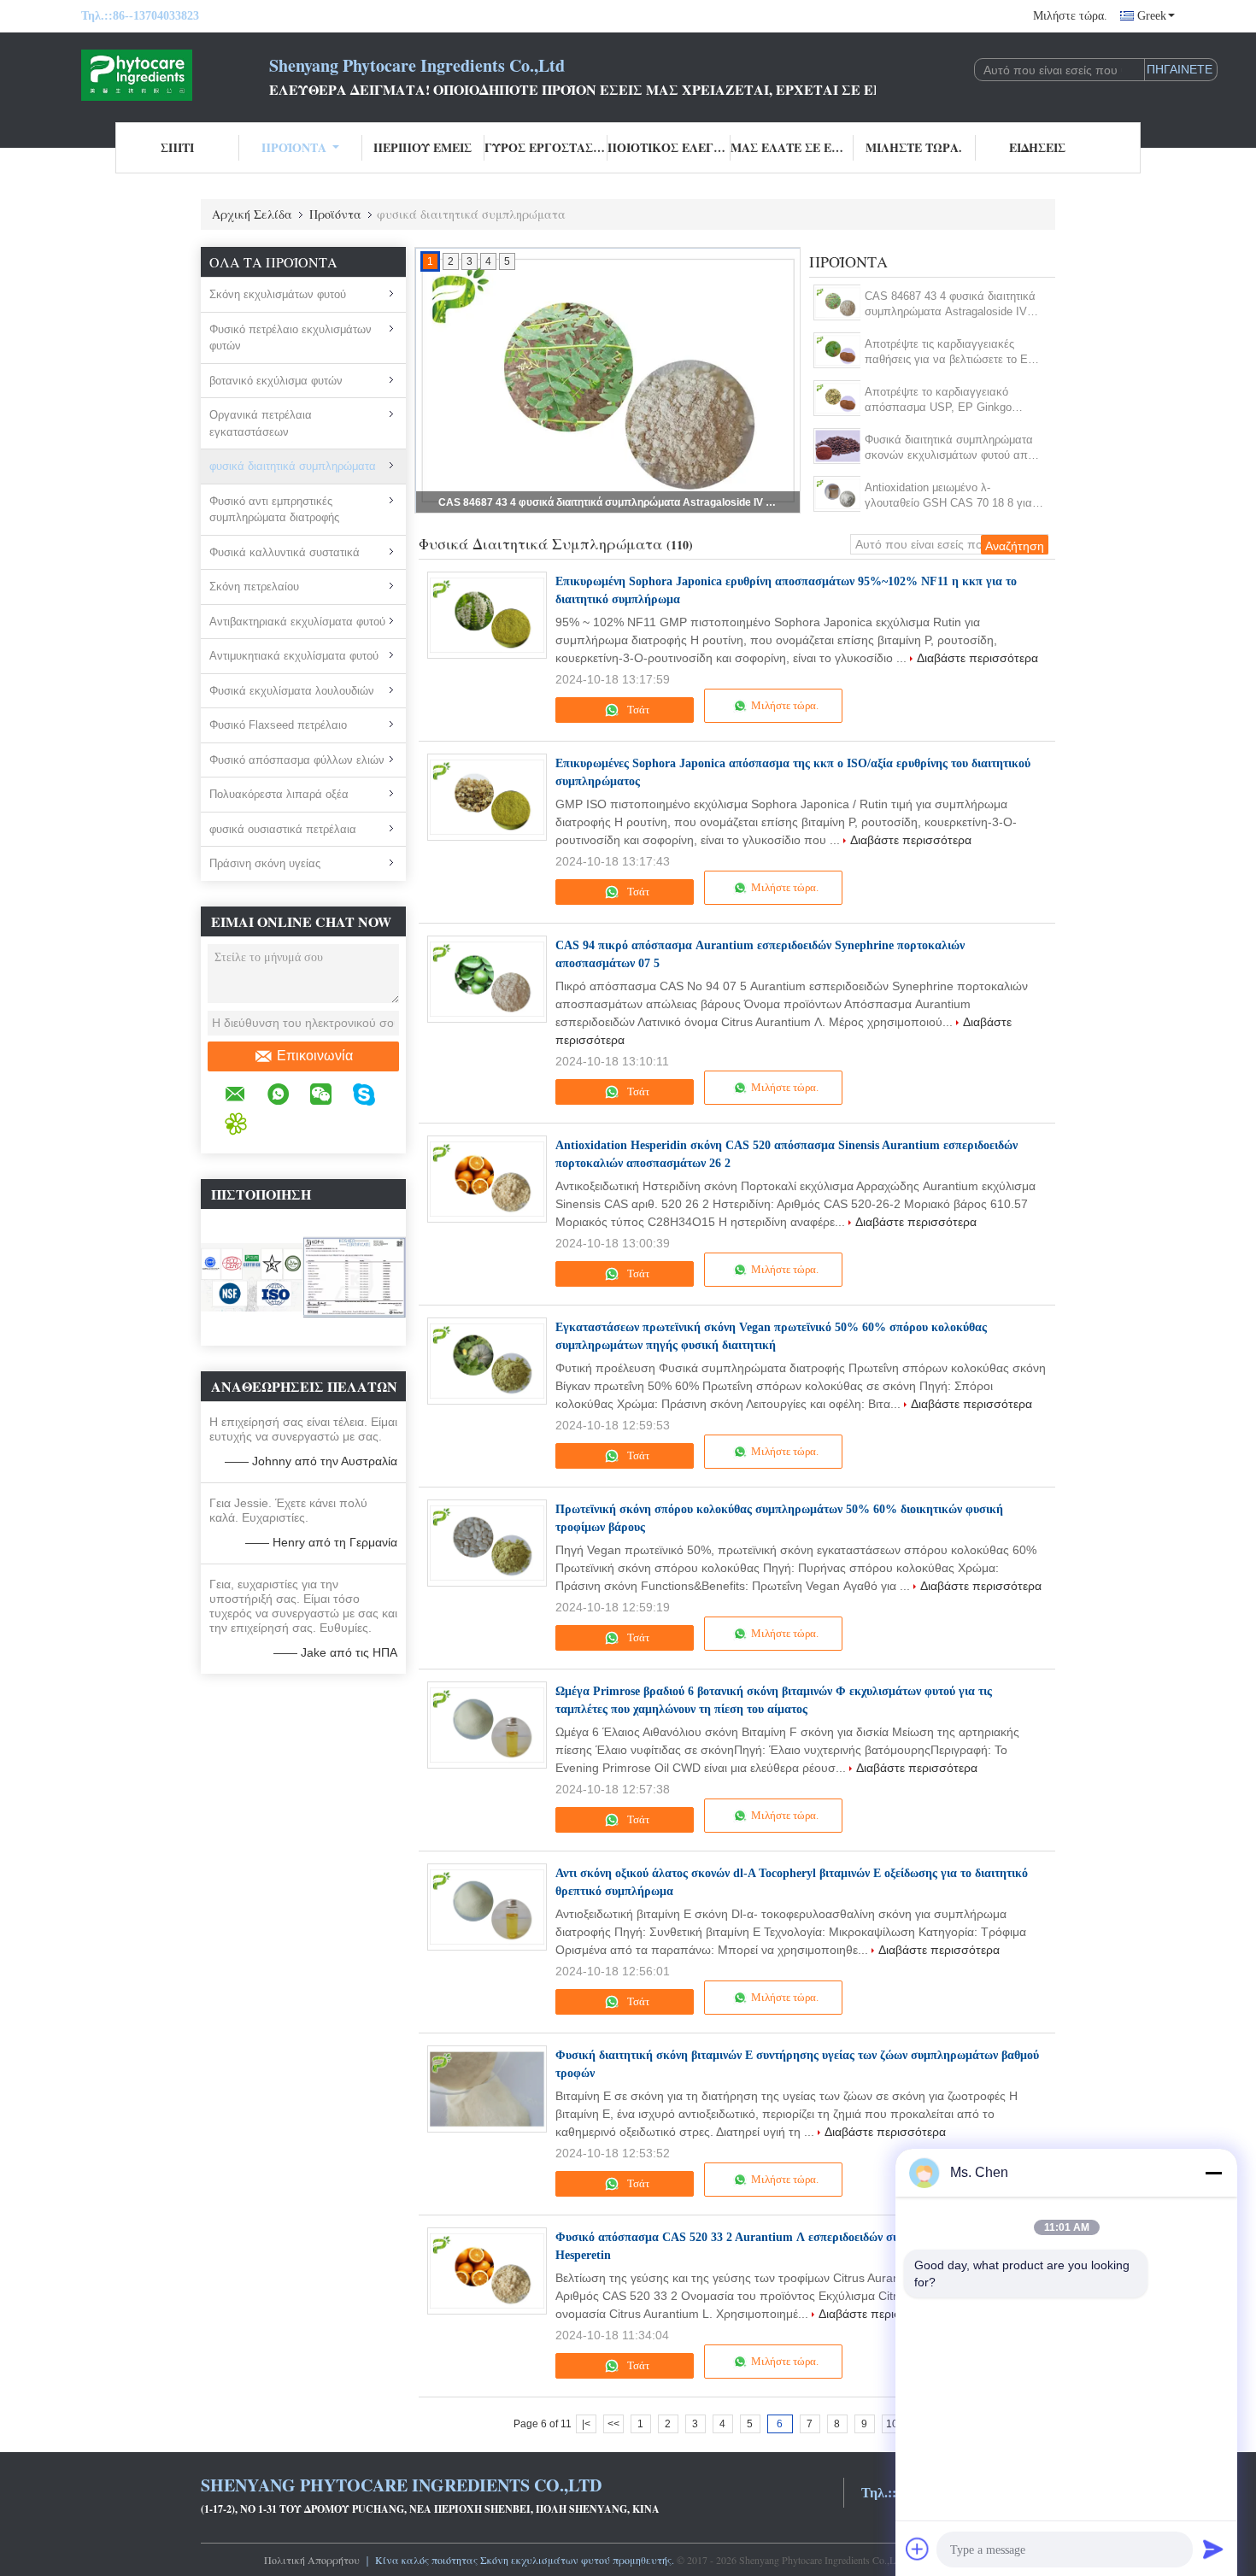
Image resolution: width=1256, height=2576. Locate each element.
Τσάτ (637, 710)
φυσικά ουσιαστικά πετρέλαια (283, 829)
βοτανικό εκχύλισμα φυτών (276, 381)
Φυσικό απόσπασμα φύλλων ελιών (297, 760)
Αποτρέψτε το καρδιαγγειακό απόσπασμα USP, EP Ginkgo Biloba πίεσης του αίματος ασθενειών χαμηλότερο (938, 400)
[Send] (1213, 2549)
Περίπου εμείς (423, 147)
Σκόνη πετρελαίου (254, 587)
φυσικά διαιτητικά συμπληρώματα (293, 466)
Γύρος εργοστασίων (546, 147)
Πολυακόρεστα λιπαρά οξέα (279, 794)
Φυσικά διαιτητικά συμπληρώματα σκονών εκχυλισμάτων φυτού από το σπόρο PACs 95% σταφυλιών (949, 448)
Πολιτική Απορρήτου (312, 2560)
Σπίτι (177, 147)
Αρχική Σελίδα (252, 214)
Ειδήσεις (1037, 147)
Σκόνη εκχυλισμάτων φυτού (278, 294)
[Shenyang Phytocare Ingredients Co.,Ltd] (175, 75)
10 (892, 2424)
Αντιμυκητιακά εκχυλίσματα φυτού (294, 656)
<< (613, 2424)
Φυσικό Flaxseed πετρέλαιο (278, 725)
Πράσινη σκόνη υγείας (265, 863)
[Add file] (918, 2549)
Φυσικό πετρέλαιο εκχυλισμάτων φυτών (291, 338)
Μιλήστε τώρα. (1070, 16)
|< (586, 2424)
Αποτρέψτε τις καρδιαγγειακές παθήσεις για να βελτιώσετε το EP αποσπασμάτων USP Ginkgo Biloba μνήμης (609, 502)
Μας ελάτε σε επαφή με (792, 147)
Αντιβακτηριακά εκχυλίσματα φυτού (297, 622)
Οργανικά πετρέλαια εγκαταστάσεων (261, 423)
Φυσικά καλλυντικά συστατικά (285, 552)
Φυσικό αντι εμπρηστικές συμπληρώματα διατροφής (274, 510)
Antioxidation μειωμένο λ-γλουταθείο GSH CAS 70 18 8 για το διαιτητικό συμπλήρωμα (948, 496)
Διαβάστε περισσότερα (977, 658)
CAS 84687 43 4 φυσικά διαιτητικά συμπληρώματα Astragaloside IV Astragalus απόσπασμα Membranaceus (950, 305)
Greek (1152, 16)
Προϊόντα (294, 147)
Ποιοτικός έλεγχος (669, 147)
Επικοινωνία (315, 1056)
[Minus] (1213, 2173)
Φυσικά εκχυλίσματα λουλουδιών (292, 691)
